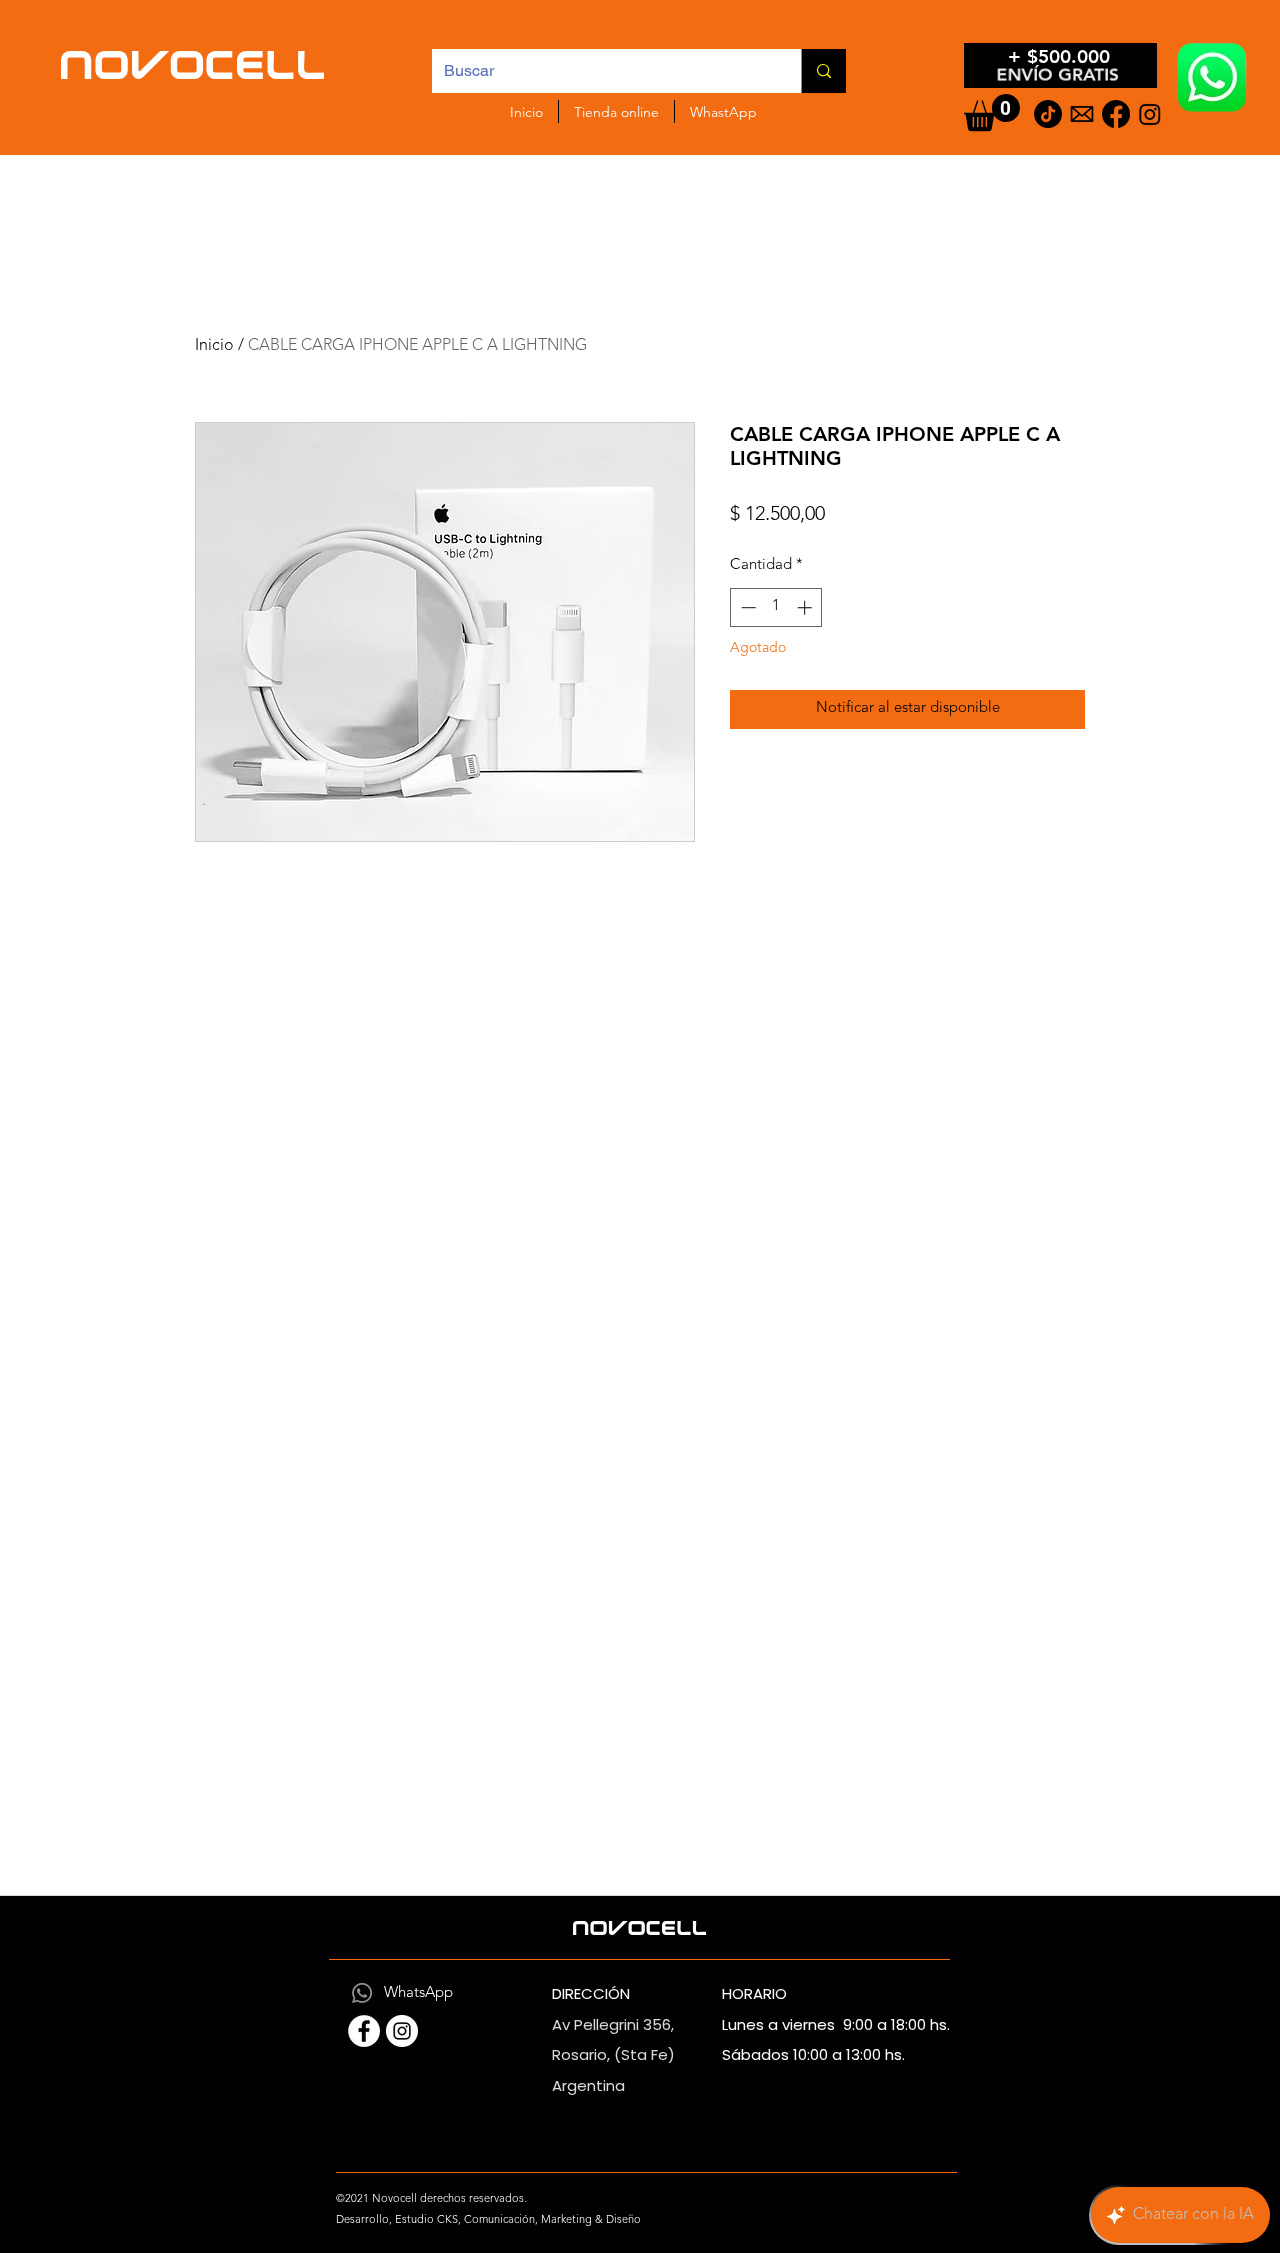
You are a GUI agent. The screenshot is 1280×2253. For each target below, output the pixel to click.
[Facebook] (1116, 114)
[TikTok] (1048, 114)
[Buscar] (823, 71)
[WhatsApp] (362, 1993)
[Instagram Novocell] (402, 2031)
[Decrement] (746, 607)
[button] (992, 112)
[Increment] (806, 607)
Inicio (214, 346)
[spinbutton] (776, 607)
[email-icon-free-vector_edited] (1082, 114)
